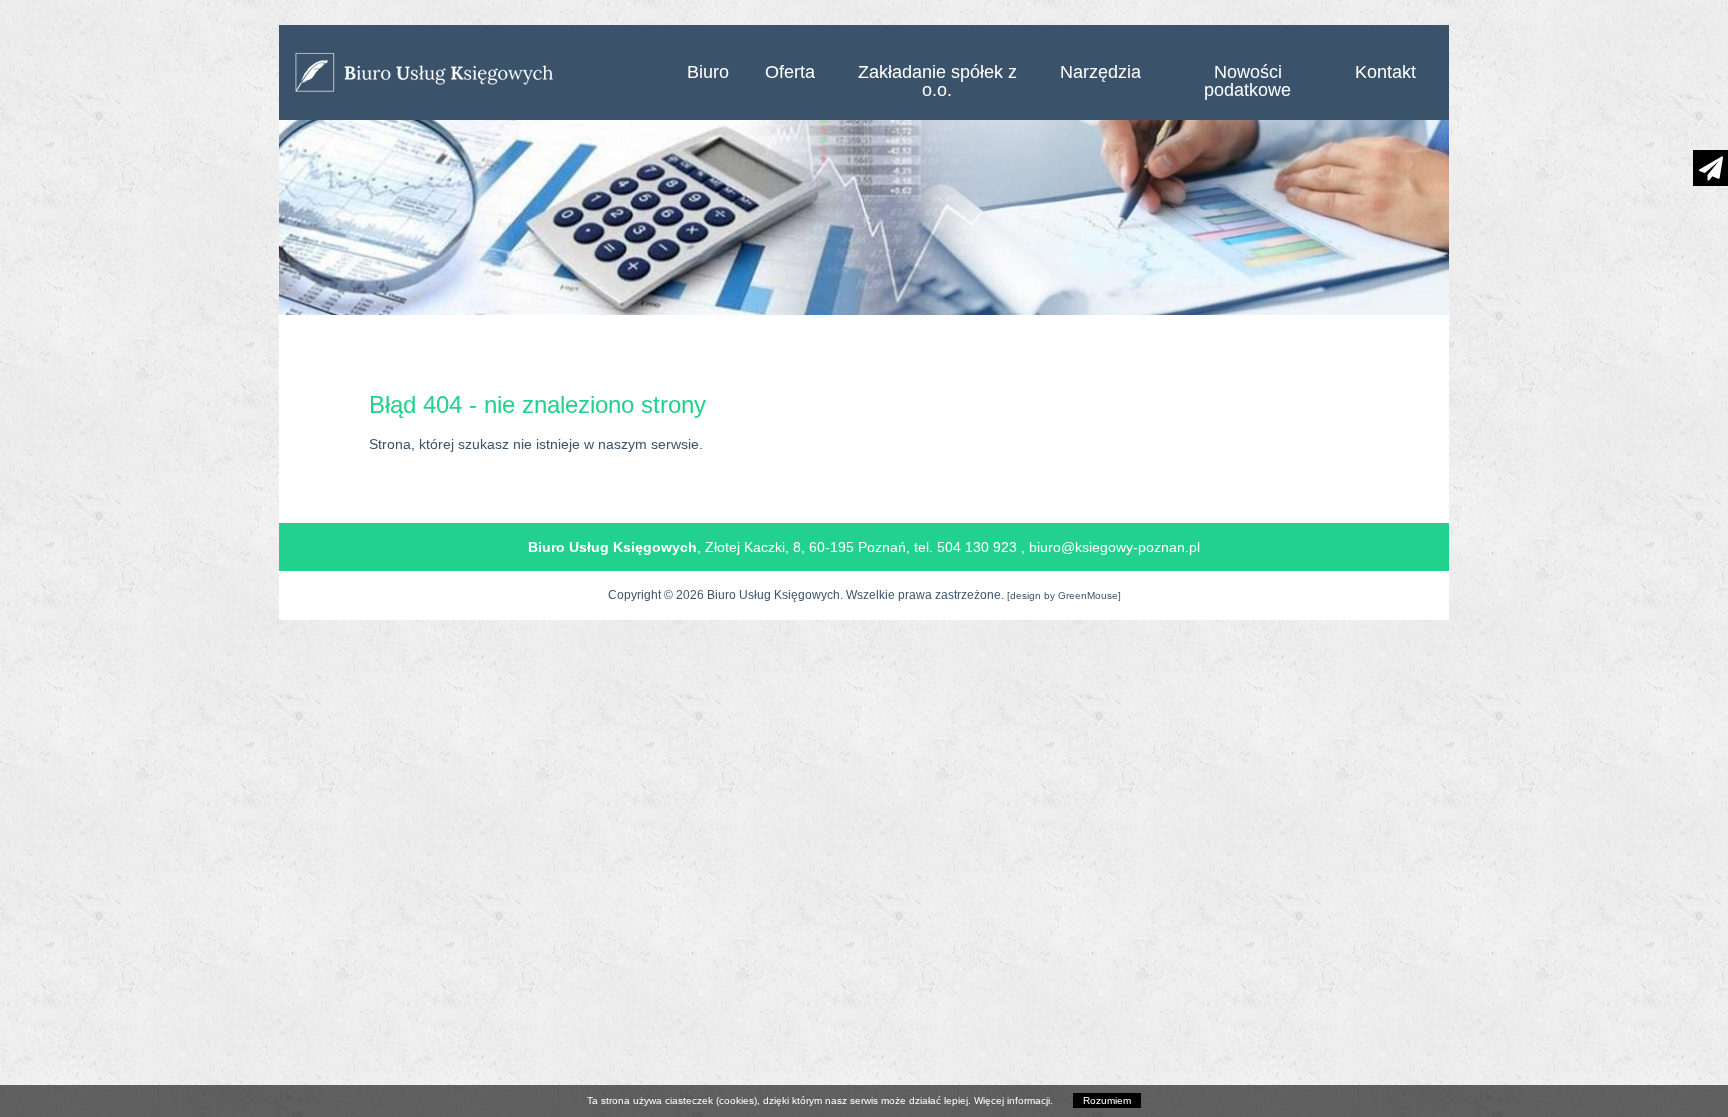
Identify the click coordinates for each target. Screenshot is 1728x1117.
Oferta (790, 72)
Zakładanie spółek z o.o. (937, 81)
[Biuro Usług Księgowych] (474, 72)
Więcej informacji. (1013, 1100)
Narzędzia (1100, 72)
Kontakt (1385, 72)
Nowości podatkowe (1247, 81)
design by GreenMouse (1064, 595)
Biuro (708, 72)
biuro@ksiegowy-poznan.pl (1114, 547)
